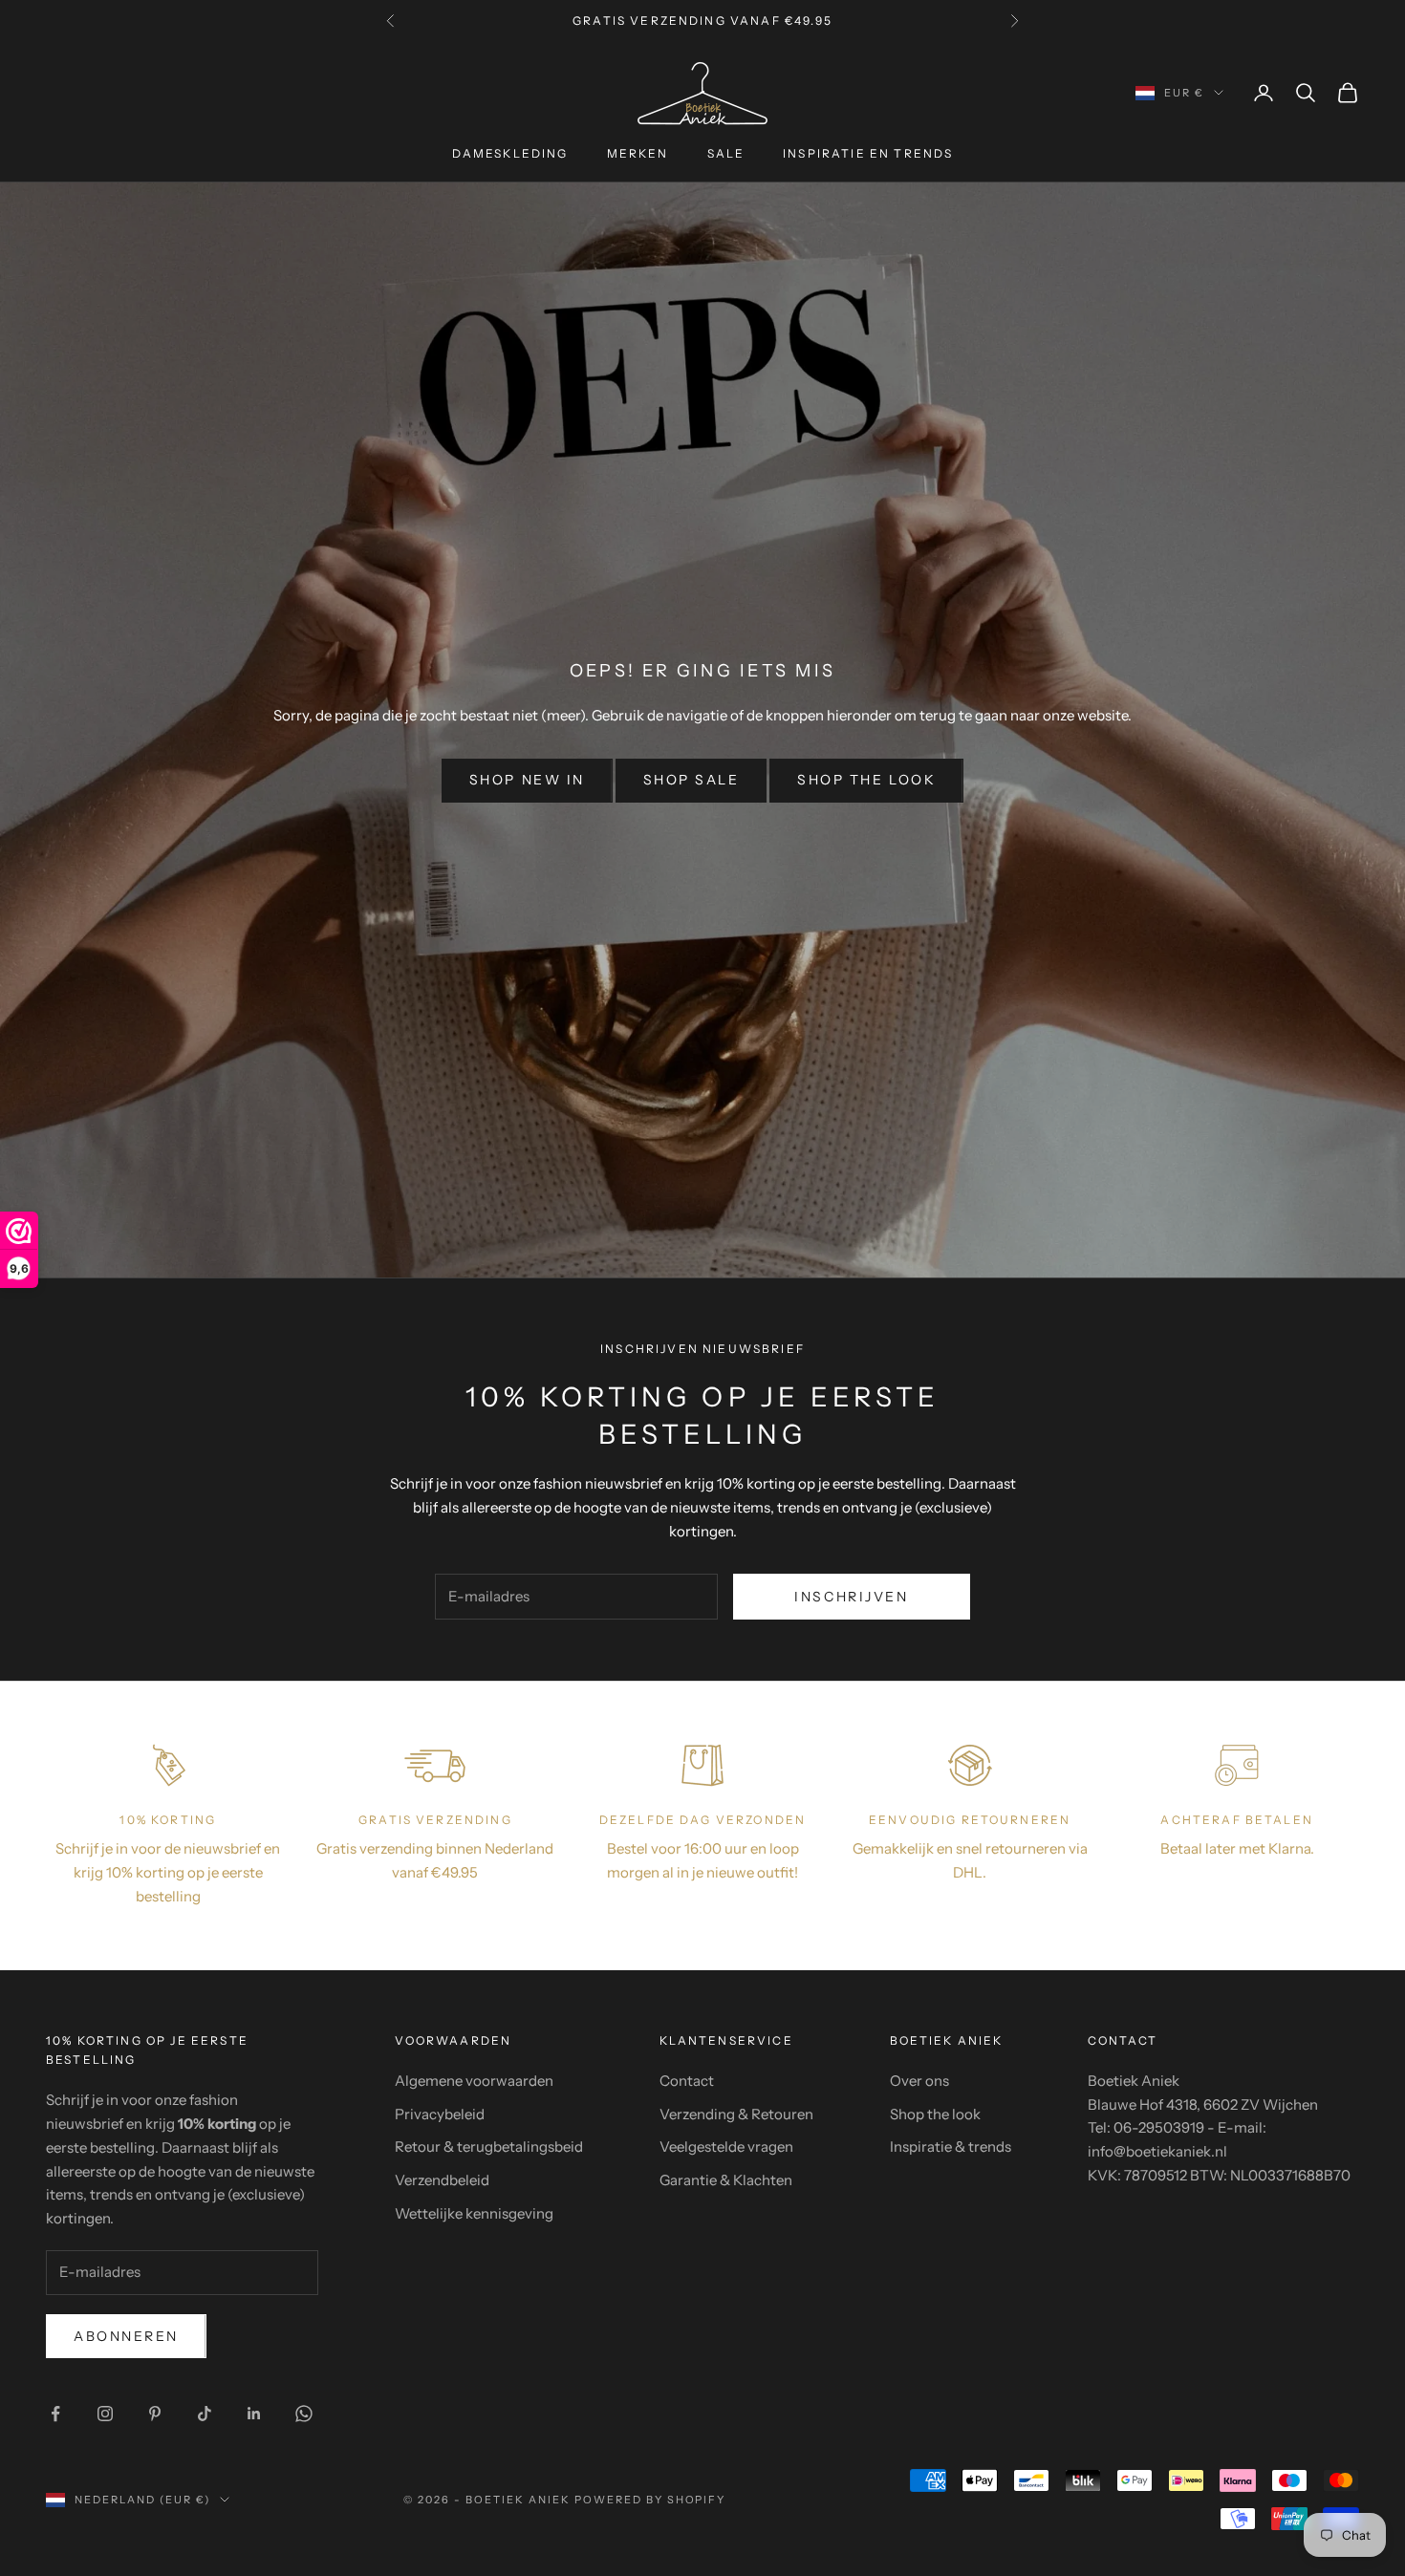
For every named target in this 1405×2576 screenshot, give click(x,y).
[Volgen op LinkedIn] (254, 2414)
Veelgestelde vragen (726, 2147)
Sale (726, 153)
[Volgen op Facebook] (55, 2414)
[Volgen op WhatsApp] (304, 2414)
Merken (638, 153)
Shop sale (692, 780)
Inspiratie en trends (868, 153)
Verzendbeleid (442, 2180)
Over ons (919, 2081)
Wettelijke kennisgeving (474, 2213)
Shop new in (527, 780)
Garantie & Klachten (726, 2180)
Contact (687, 2081)
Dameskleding (510, 153)
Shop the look (866, 780)
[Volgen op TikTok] (205, 2414)
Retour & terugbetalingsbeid (489, 2147)
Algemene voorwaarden (474, 2081)
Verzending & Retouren (736, 2114)
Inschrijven (851, 1597)
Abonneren (126, 2336)
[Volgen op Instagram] (105, 2414)
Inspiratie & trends (951, 2147)
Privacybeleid (440, 2114)
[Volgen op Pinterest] (155, 2414)
